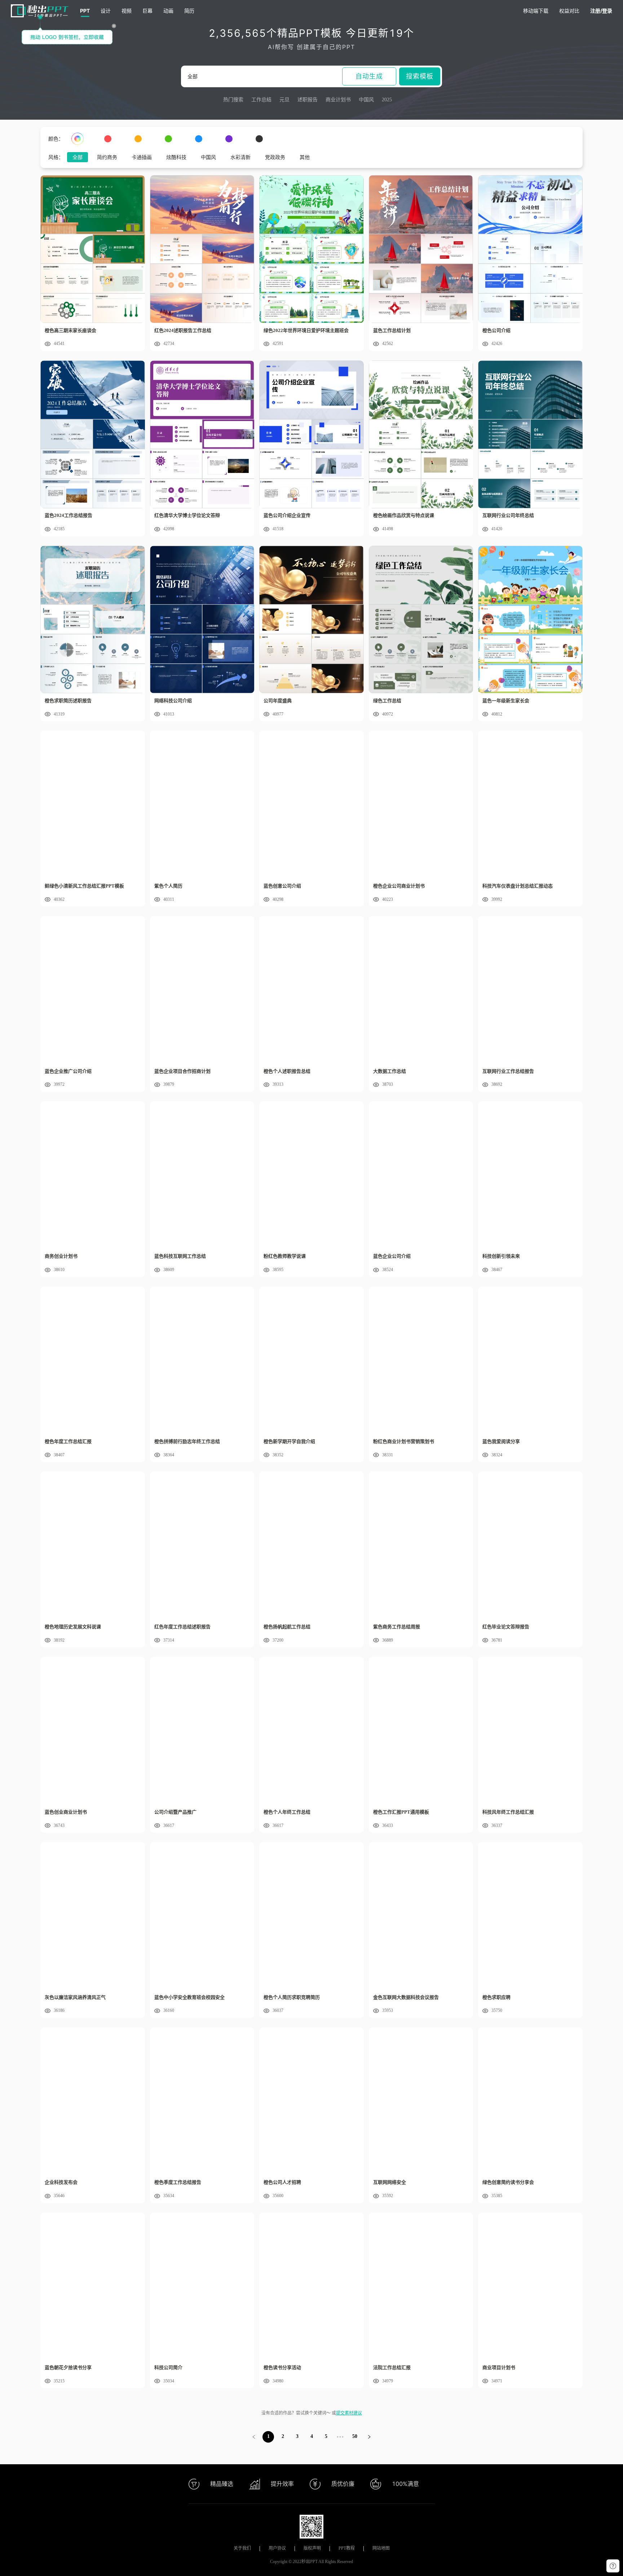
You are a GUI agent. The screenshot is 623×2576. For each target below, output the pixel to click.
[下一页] (369, 2437)
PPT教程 (347, 2548)
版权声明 (312, 2548)
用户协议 (277, 2548)
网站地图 (381, 2548)
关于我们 (242, 2548)
